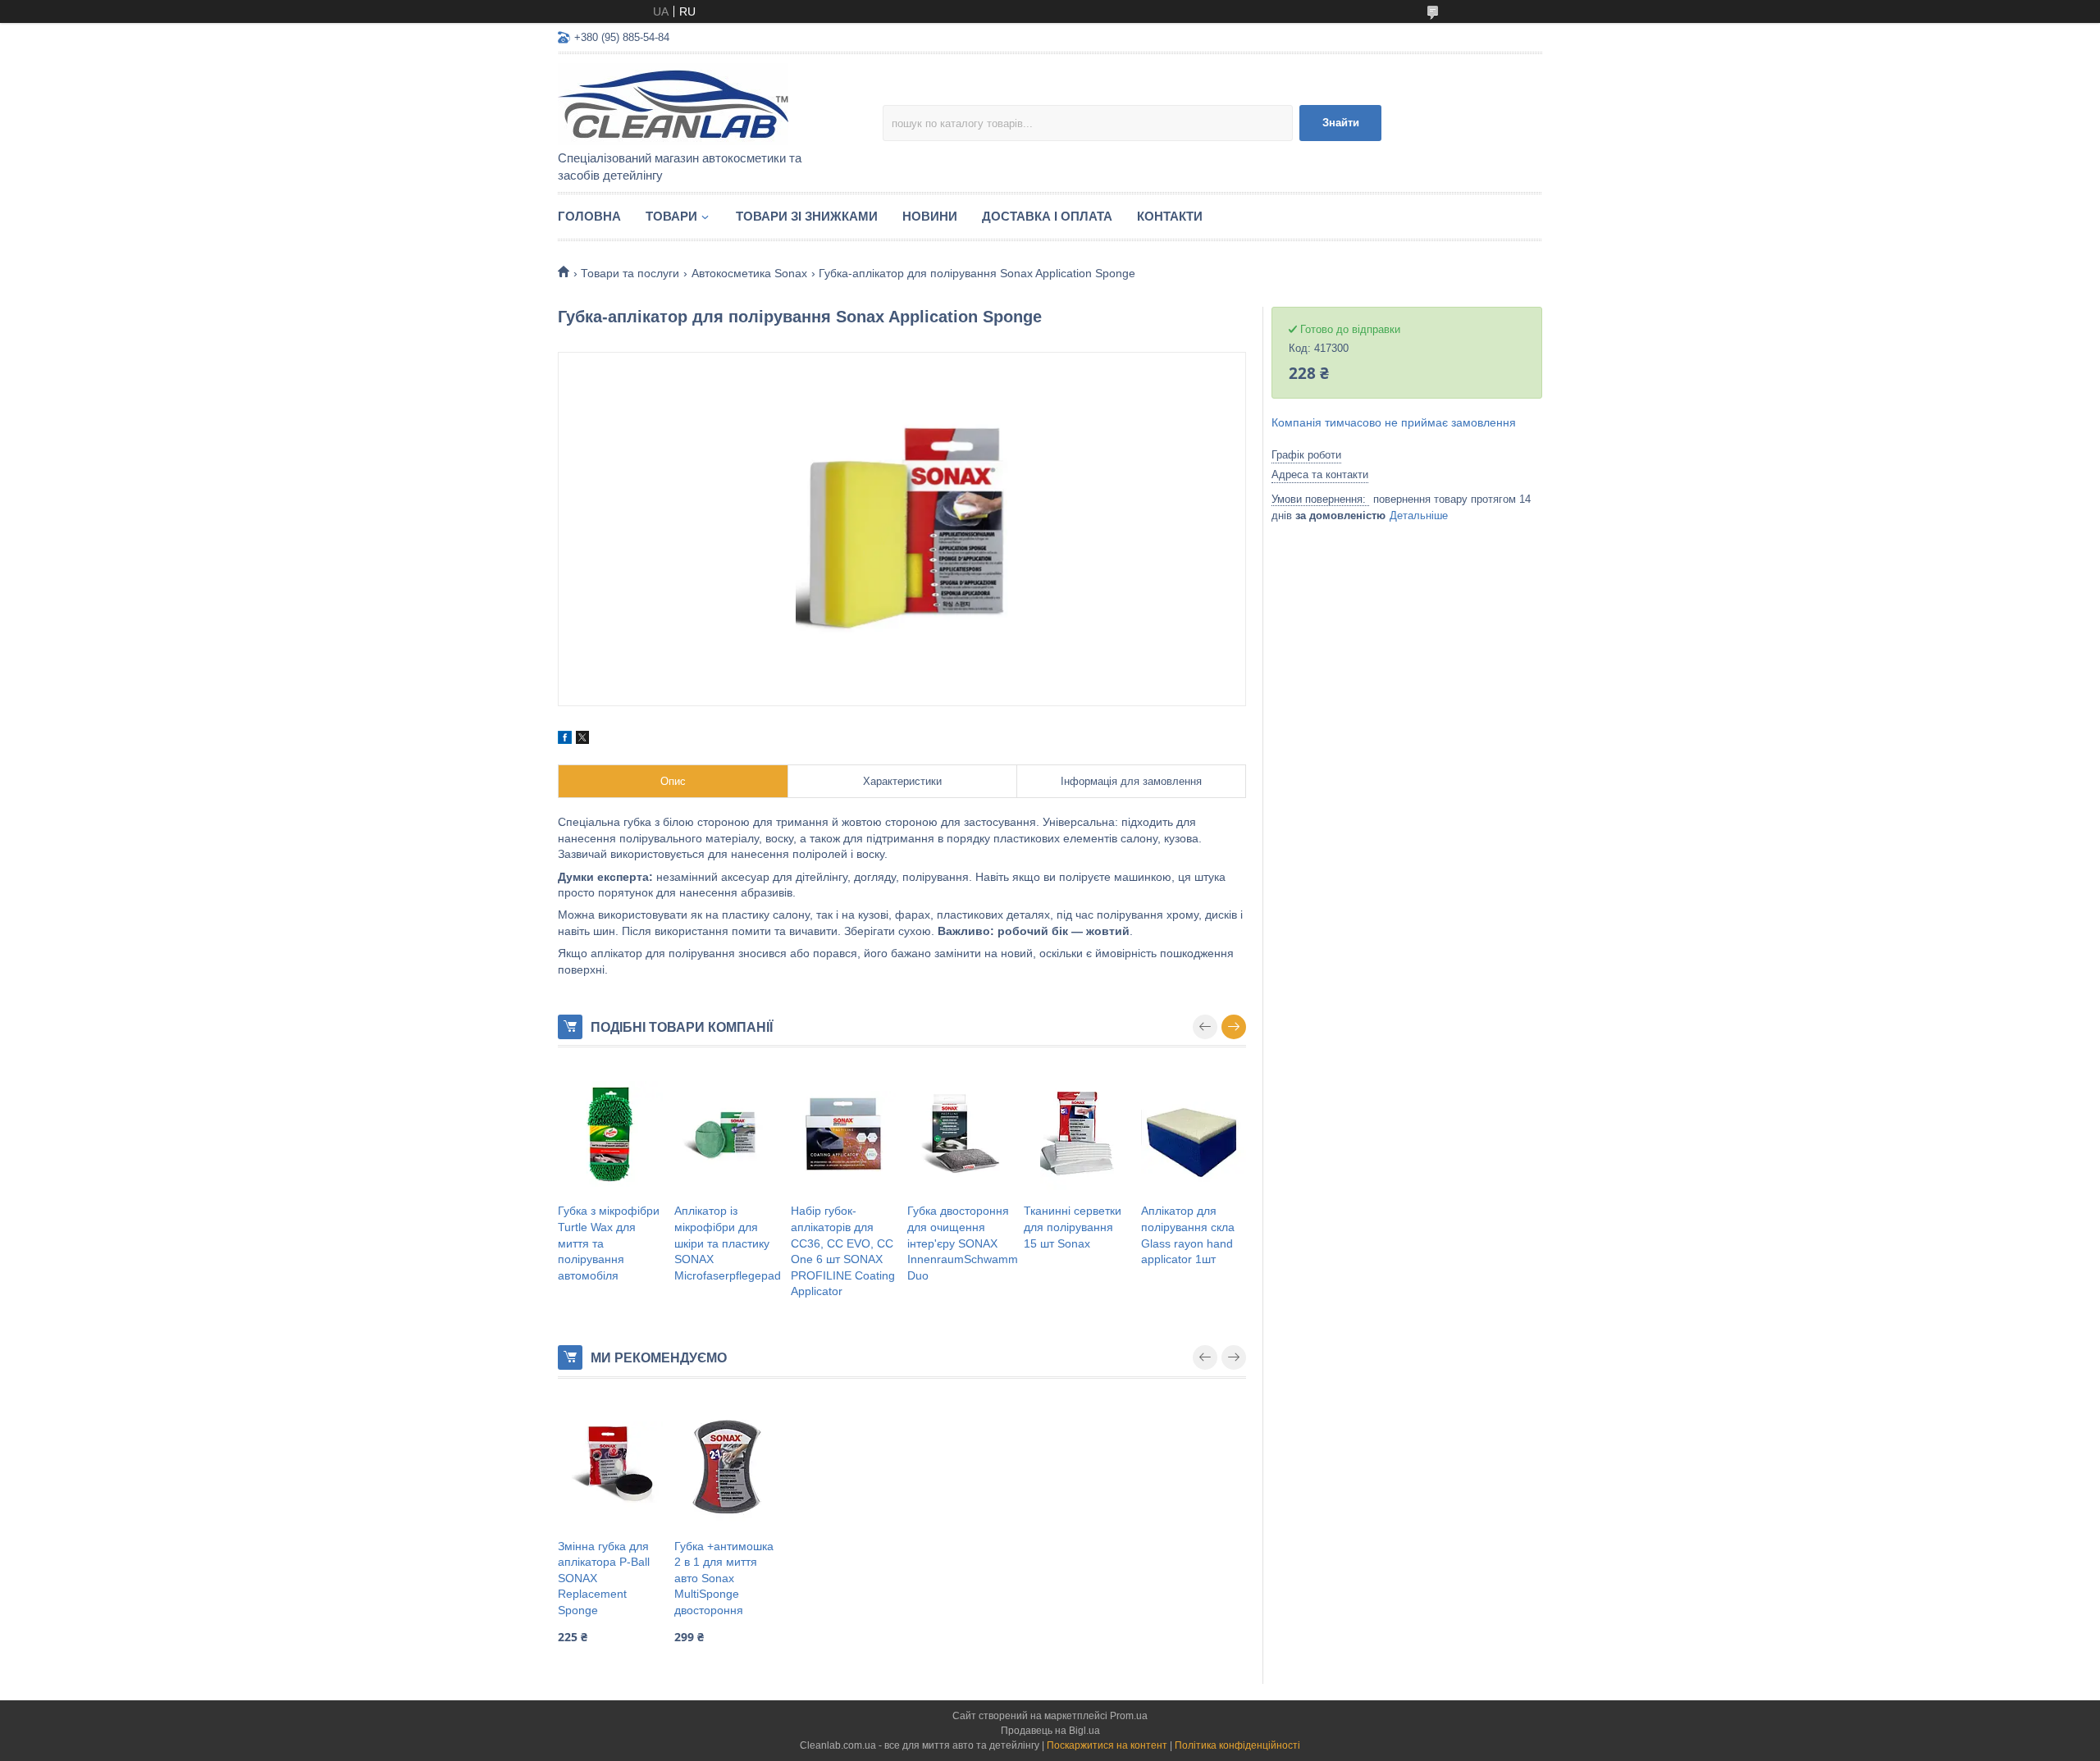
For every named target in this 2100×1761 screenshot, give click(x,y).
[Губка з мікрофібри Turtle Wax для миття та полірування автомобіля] (610, 1134)
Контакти (1170, 216)
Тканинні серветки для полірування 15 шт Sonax (1073, 1227)
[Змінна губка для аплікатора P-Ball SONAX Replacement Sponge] (610, 1465)
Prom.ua (1129, 1716)
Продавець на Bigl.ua (1050, 1731)
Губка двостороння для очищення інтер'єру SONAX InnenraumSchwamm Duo (963, 1243)
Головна (589, 216)
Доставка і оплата (1047, 216)
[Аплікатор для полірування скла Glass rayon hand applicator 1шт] (1194, 1134)
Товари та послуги (630, 273)
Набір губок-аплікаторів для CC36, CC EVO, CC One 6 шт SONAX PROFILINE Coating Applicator (843, 1251)
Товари (671, 216)
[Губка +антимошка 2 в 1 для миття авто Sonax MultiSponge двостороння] (727, 1465)
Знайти (1341, 123)
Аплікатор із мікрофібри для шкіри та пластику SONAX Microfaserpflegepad (728, 1243)
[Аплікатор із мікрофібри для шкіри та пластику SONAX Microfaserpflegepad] (727, 1134)
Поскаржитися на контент (1107, 1745)
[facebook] (565, 740)
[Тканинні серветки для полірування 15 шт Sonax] (1076, 1134)
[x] (582, 740)
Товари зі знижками (807, 216)
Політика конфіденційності (1237, 1745)
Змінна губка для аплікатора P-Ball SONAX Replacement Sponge (604, 1578)
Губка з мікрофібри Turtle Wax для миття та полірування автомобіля (609, 1243)
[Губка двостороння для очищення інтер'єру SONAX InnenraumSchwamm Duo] (960, 1134)
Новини (930, 216)
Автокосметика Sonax (749, 273)
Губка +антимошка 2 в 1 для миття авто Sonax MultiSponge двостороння (724, 1578)
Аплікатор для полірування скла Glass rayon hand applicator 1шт (1188, 1235)
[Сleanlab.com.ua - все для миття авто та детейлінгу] (701, 103)
